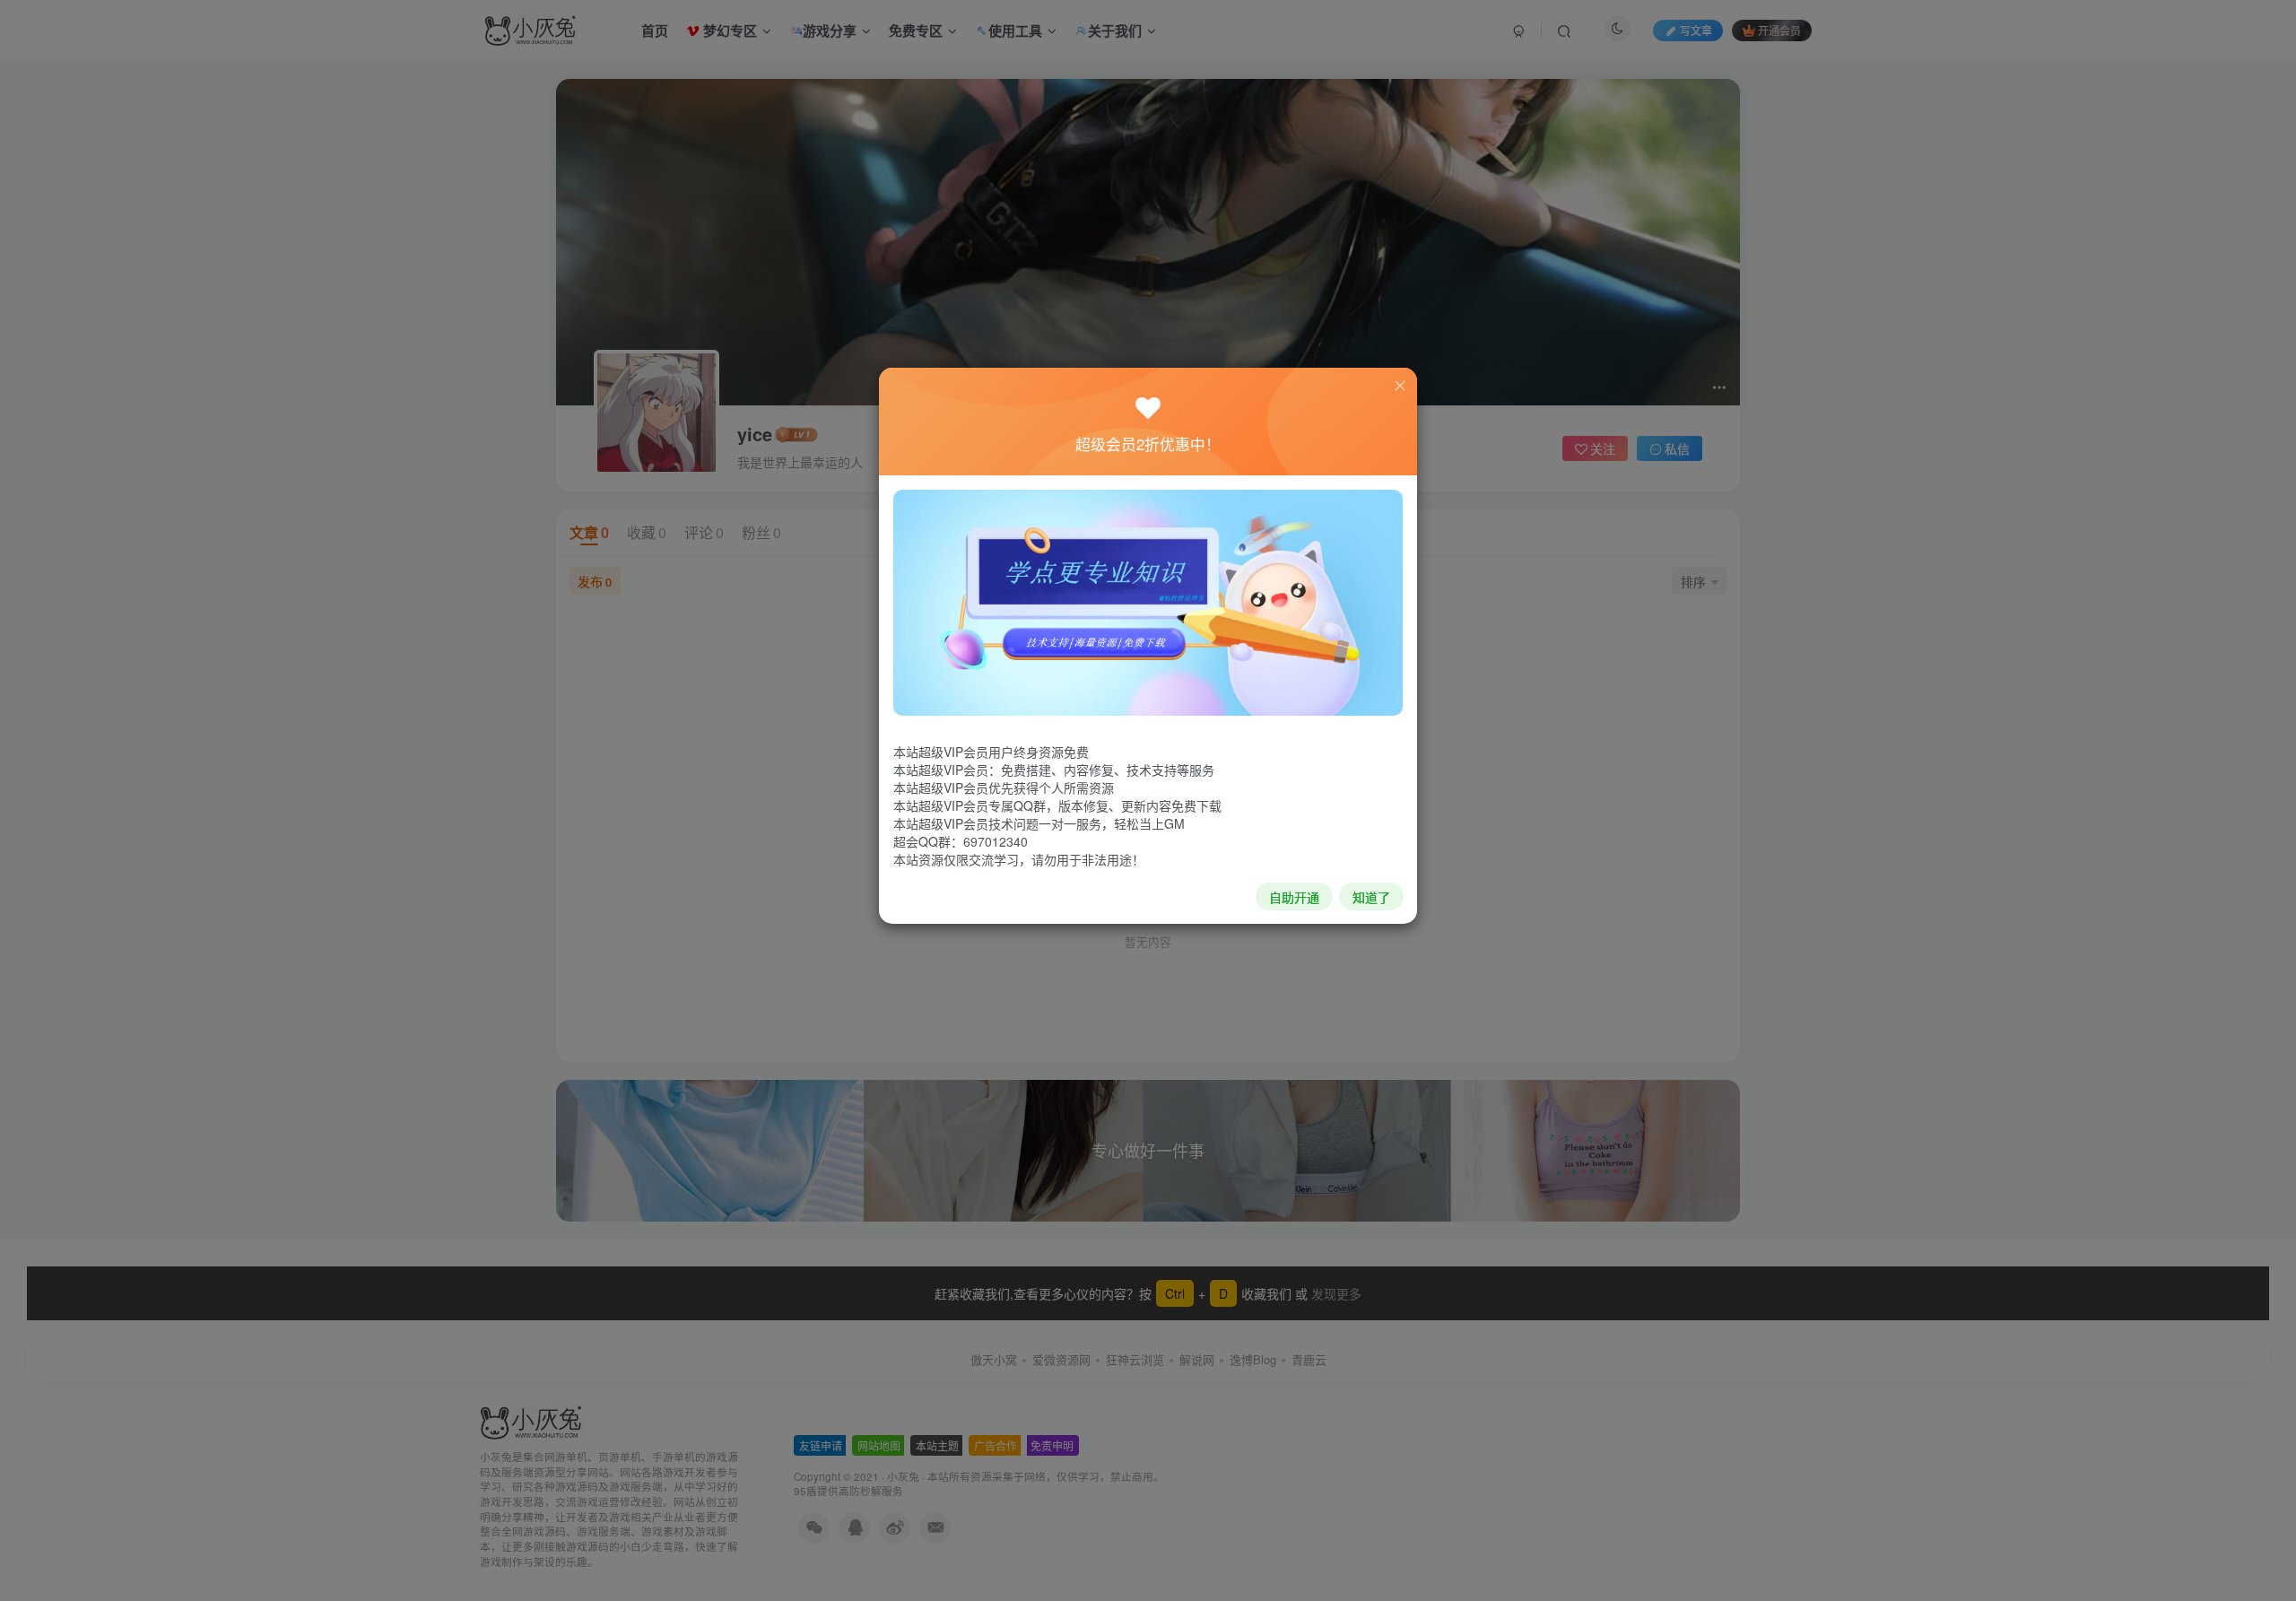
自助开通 (1294, 897)
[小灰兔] (1148, 601)
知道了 (1371, 897)
